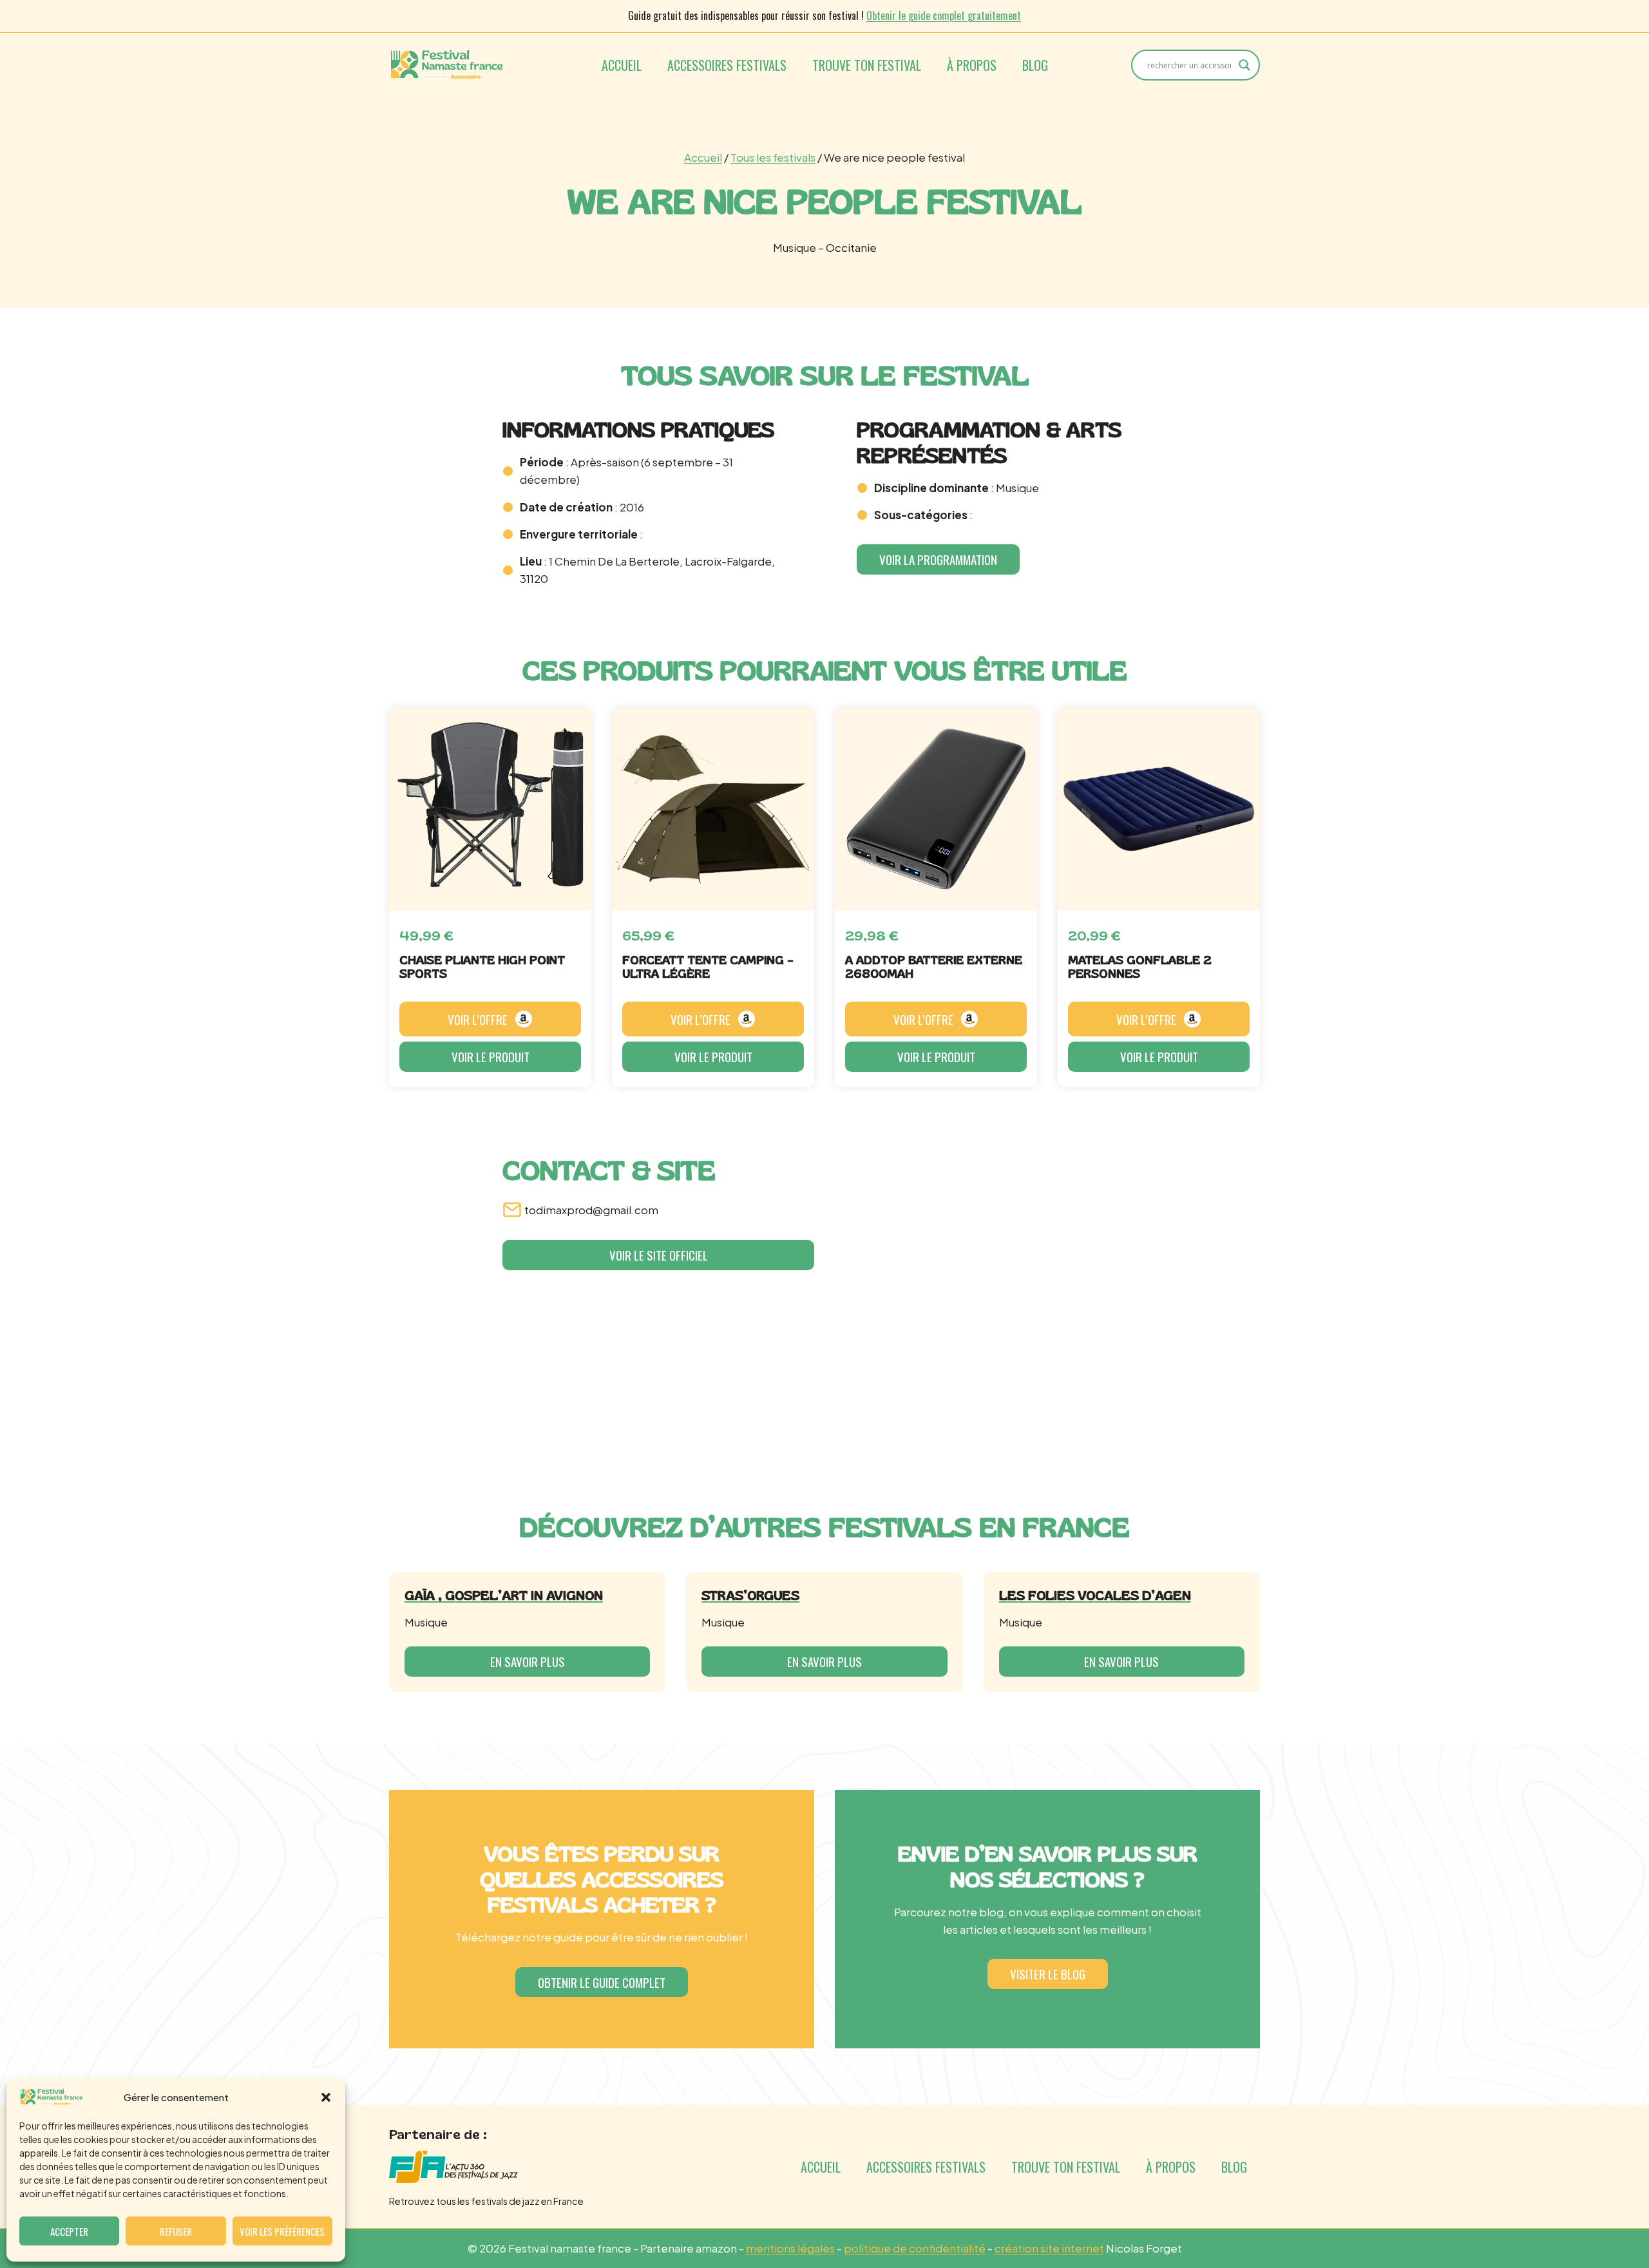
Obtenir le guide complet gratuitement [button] (944, 15)
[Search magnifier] (1244, 65)
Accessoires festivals (727, 65)
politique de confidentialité (915, 2248)
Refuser (176, 2231)
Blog (1035, 65)
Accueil (622, 65)
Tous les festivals (773, 157)
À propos (972, 65)
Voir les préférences (282, 2231)
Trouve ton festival (867, 65)
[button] (326, 2097)
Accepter (69, 2231)
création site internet (1049, 2248)
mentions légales (790, 2248)
